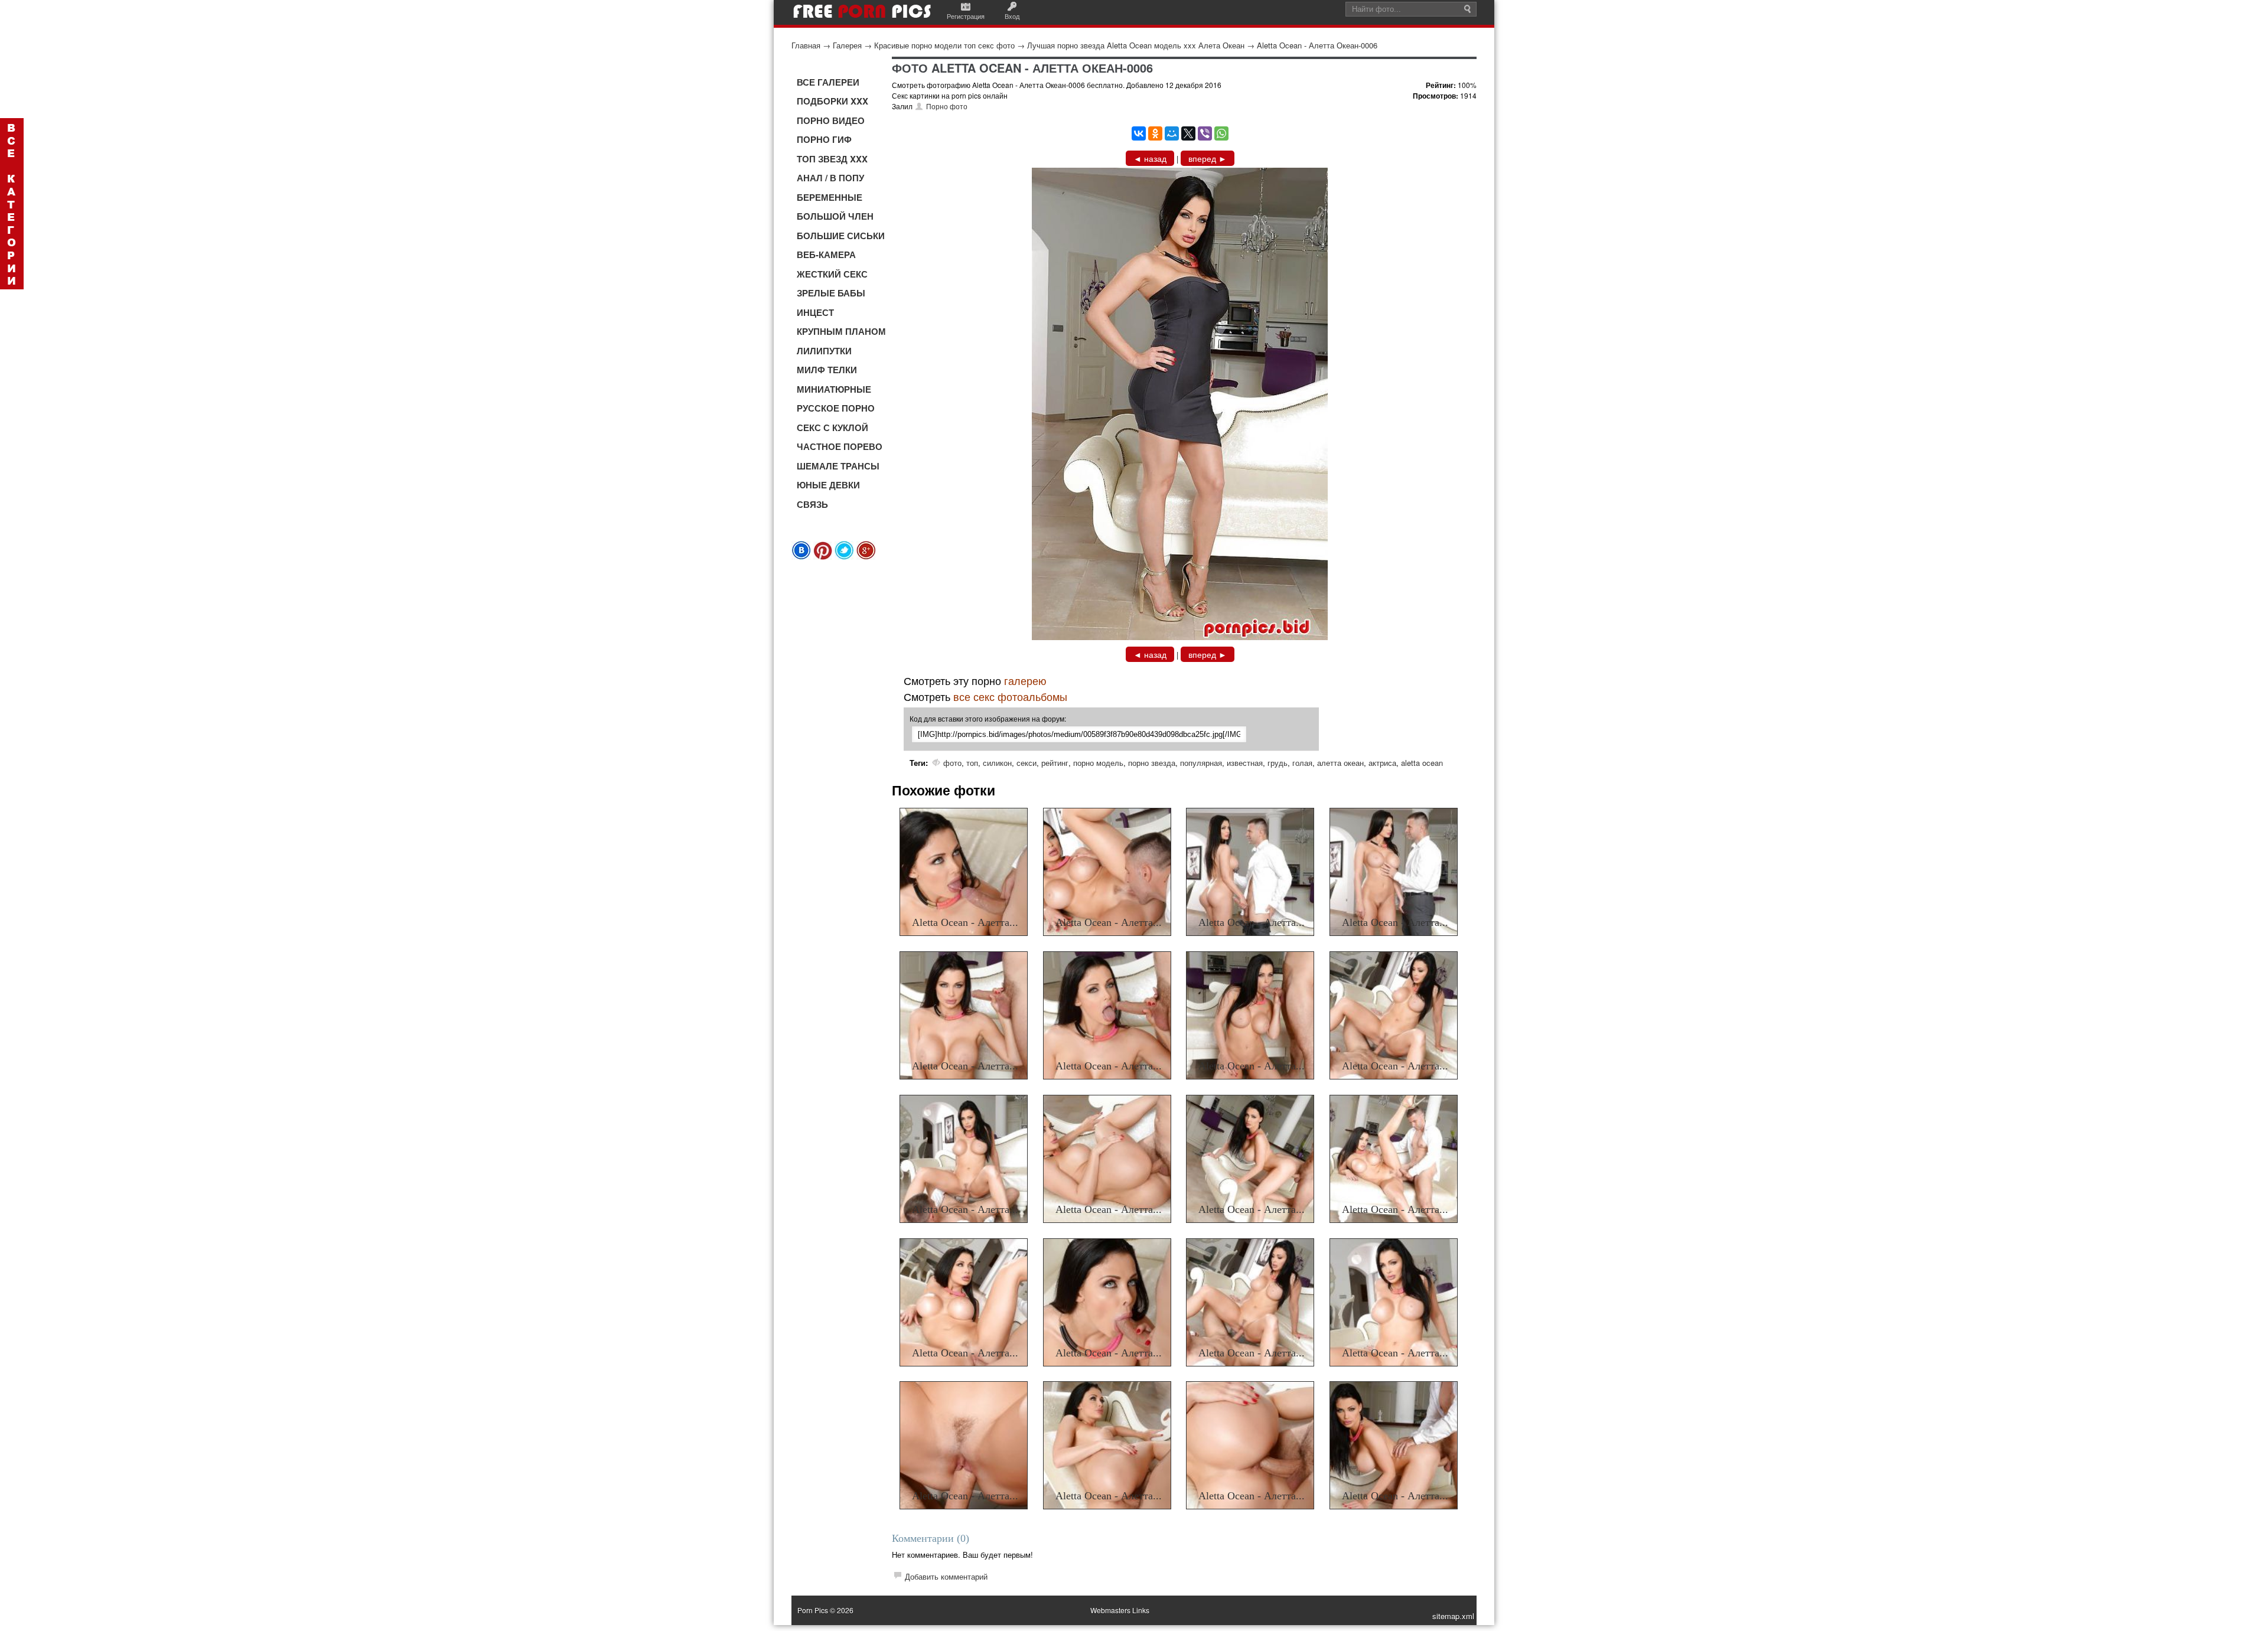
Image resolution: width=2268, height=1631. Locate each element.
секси (1027, 763)
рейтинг (1055, 763)
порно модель (1098, 763)
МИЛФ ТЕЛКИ (827, 370)
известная (1245, 763)
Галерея (847, 45)
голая (1302, 763)
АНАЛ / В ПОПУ (830, 178)
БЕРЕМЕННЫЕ (830, 197)
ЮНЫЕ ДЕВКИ (828, 485)
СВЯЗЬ (812, 504)
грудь (1278, 763)
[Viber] (1205, 133)
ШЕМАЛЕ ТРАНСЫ (838, 466)
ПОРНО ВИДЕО (831, 120)
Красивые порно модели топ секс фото (944, 45)
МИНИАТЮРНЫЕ (834, 389)
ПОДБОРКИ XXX (832, 101)
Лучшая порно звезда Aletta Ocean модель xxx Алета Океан (1136, 45)
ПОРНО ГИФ (824, 139)
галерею (1025, 680)
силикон (997, 763)
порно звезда (1152, 763)
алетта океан (1340, 763)
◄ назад (1150, 158)
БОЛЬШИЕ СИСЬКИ (841, 236)
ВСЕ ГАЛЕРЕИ (828, 82)
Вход (1012, 16)
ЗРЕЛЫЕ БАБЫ (831, 293)
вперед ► (1208, 158)
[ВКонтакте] (1139, 133)
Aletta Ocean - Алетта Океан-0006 (1317, 45)
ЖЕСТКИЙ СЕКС (832, 274)
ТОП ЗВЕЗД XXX (832, 159)
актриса (1382, 763)
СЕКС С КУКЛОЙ (832, 428)
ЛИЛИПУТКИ (824, 351)
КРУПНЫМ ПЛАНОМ (841, 331)
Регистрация (966, 16)
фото (952, 763)
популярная (1201, 763)
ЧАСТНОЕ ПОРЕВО (840, 446)
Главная (806, 45)
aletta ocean (1422, 763)
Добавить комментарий (946, 1576)
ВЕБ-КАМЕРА (826, 255)
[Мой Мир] (1172, 133)
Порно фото (947, 106)
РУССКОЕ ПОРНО (836, 408)
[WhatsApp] (1221, 133)
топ (972, 763)
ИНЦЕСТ (815, 312)
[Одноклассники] (1155, 133)
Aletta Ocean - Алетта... (965, 922)
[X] (1188, 133)
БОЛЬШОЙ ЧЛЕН (835, 216)
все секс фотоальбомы (1010, 696)
